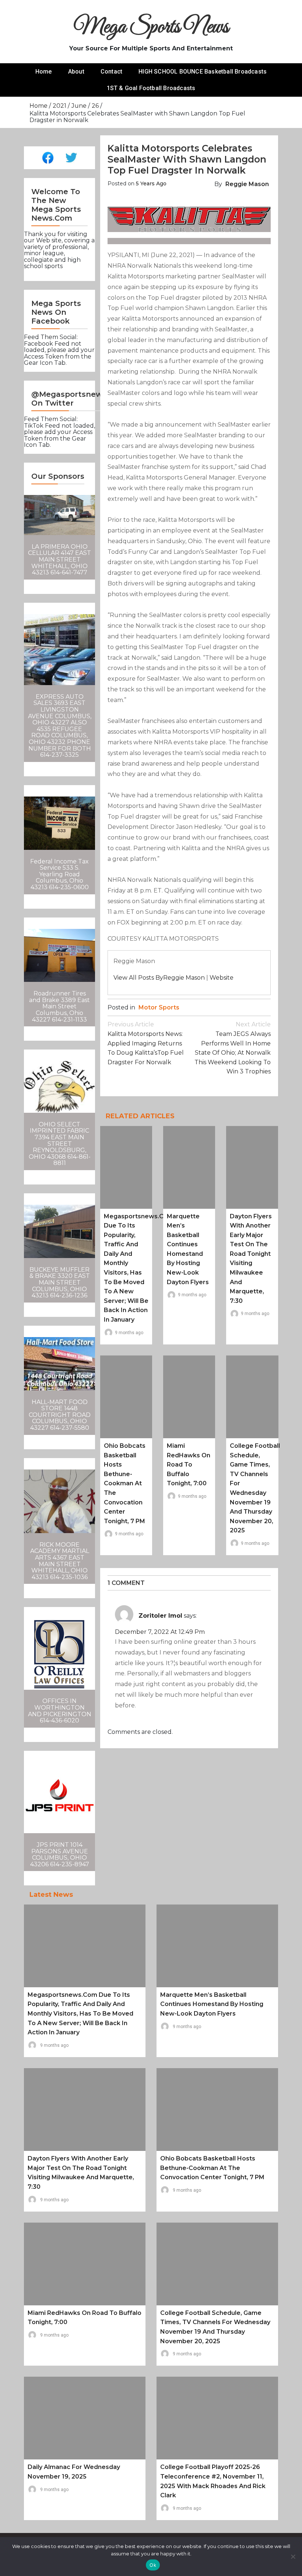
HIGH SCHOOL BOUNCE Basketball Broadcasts (203, 72)
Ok (153, 2565)
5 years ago (151, 184)
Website (222, 978)
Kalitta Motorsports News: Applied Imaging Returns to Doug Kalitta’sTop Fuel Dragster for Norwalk (146, 1043)
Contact (111, 72)
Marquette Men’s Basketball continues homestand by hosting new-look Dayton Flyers (212, 2004)
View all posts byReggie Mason (159, 978)
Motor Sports (159, 1007)
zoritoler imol (160, 1616)
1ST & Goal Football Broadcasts (151, 88)
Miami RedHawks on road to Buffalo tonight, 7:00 (189, 1465)
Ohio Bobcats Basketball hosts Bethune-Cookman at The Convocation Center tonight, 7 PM (125, 1483)
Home (44, 72)
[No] (293, 2557)
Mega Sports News (151, 27)
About (76, 72)
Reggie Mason (247, 184)
